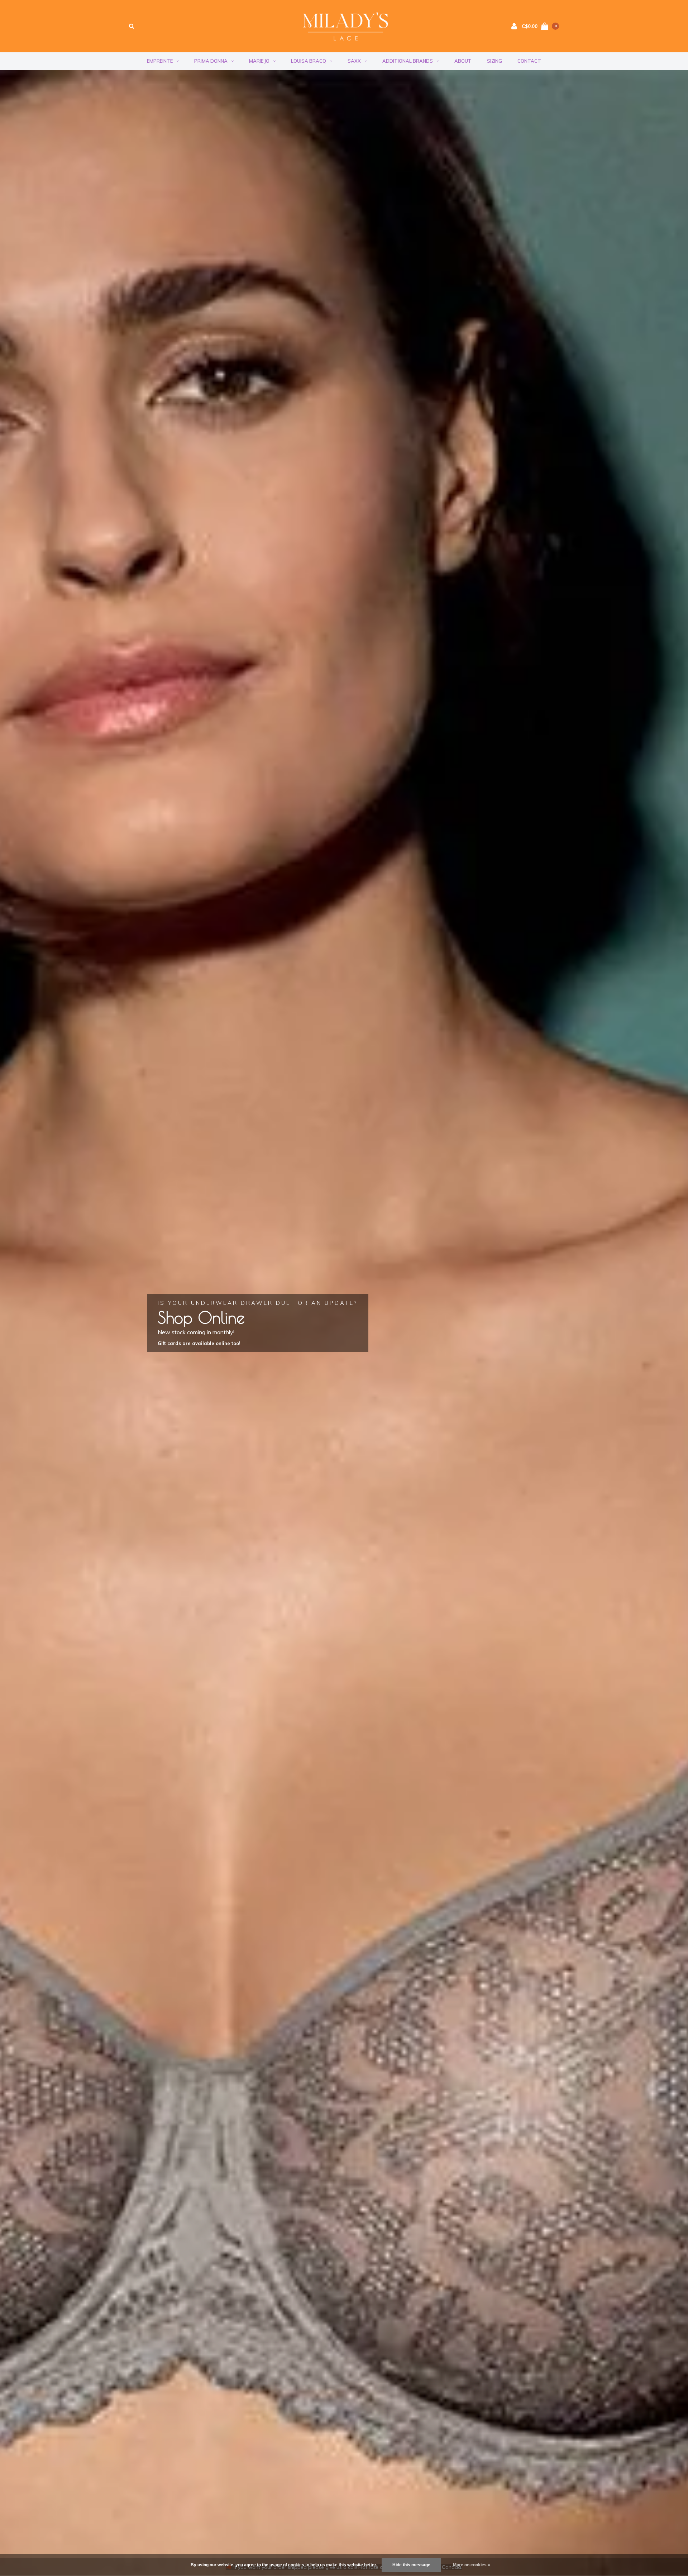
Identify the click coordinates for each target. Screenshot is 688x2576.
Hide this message (411, 2565)
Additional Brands (408, 61)
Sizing (494, 61)
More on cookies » (472, 2565)
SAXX (354, 61)
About (463, 61)
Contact (529, 61)
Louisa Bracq (309, 61)
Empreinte (160, 61)
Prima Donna (211, 61)
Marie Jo (259, 61)
